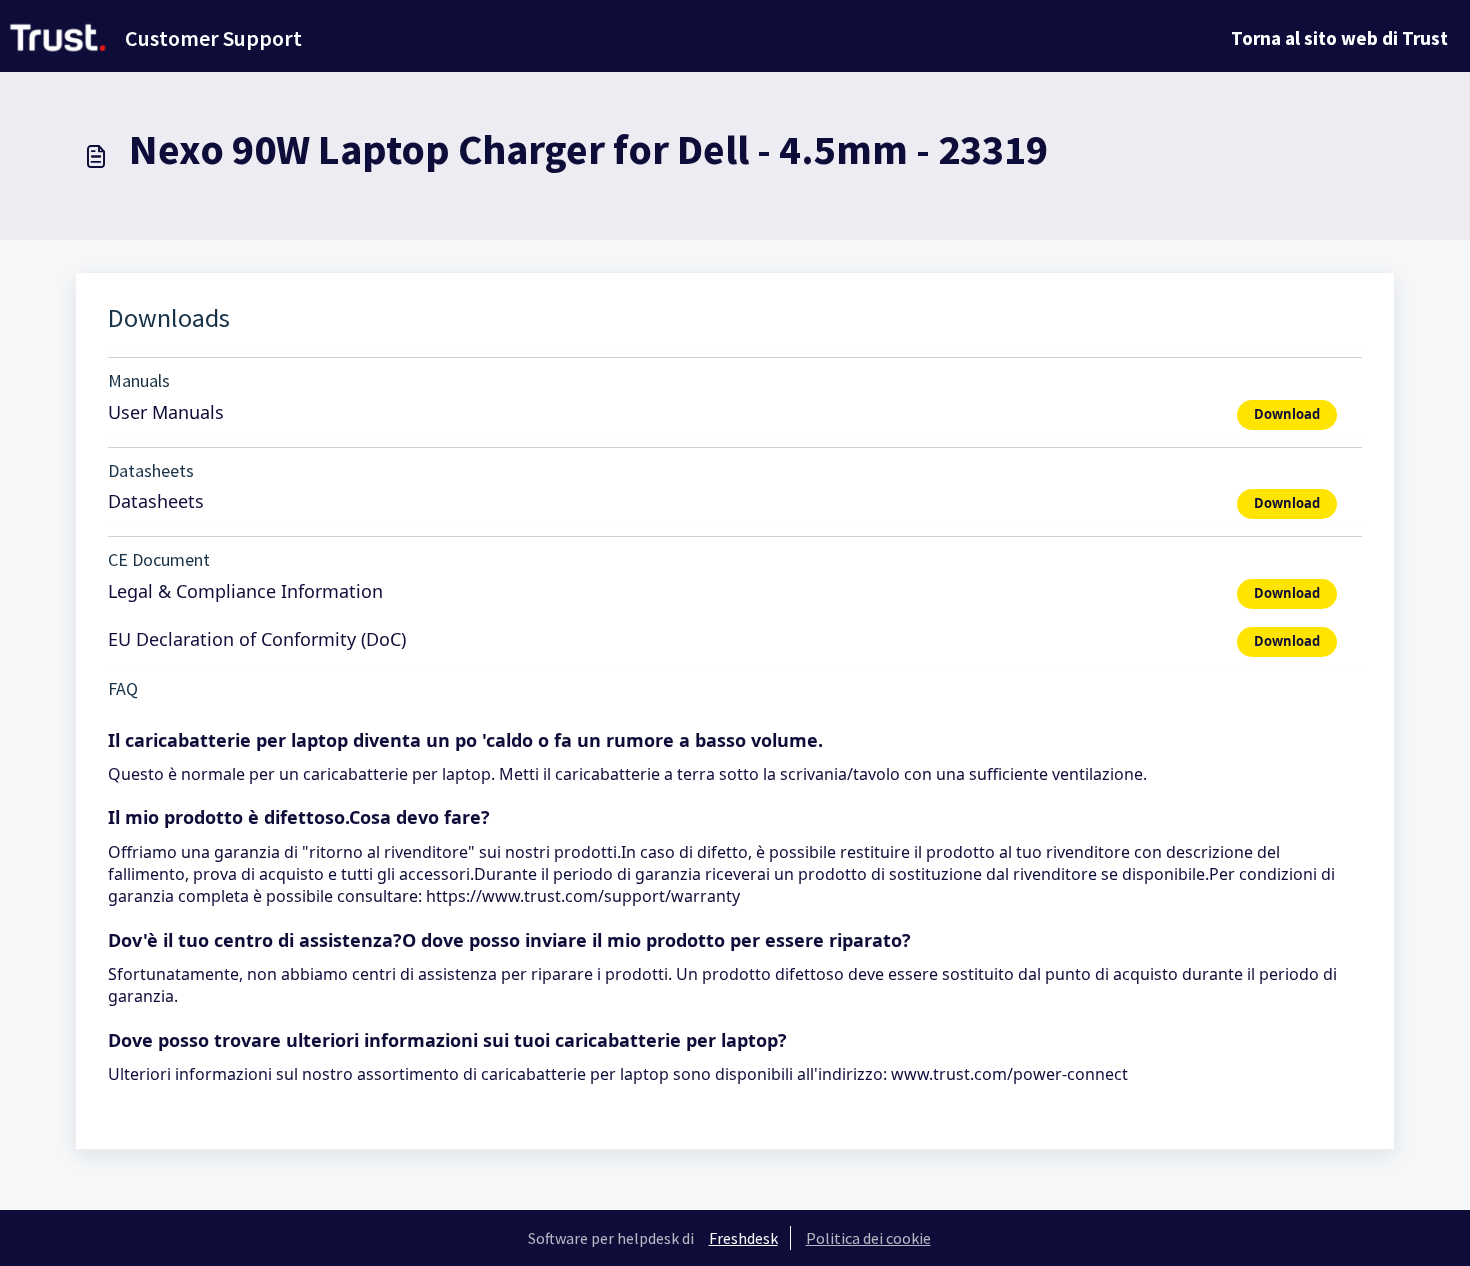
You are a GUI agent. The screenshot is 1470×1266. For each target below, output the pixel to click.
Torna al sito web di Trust (1339, 38)
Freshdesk (743, 1238)
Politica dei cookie (868, 1238)
